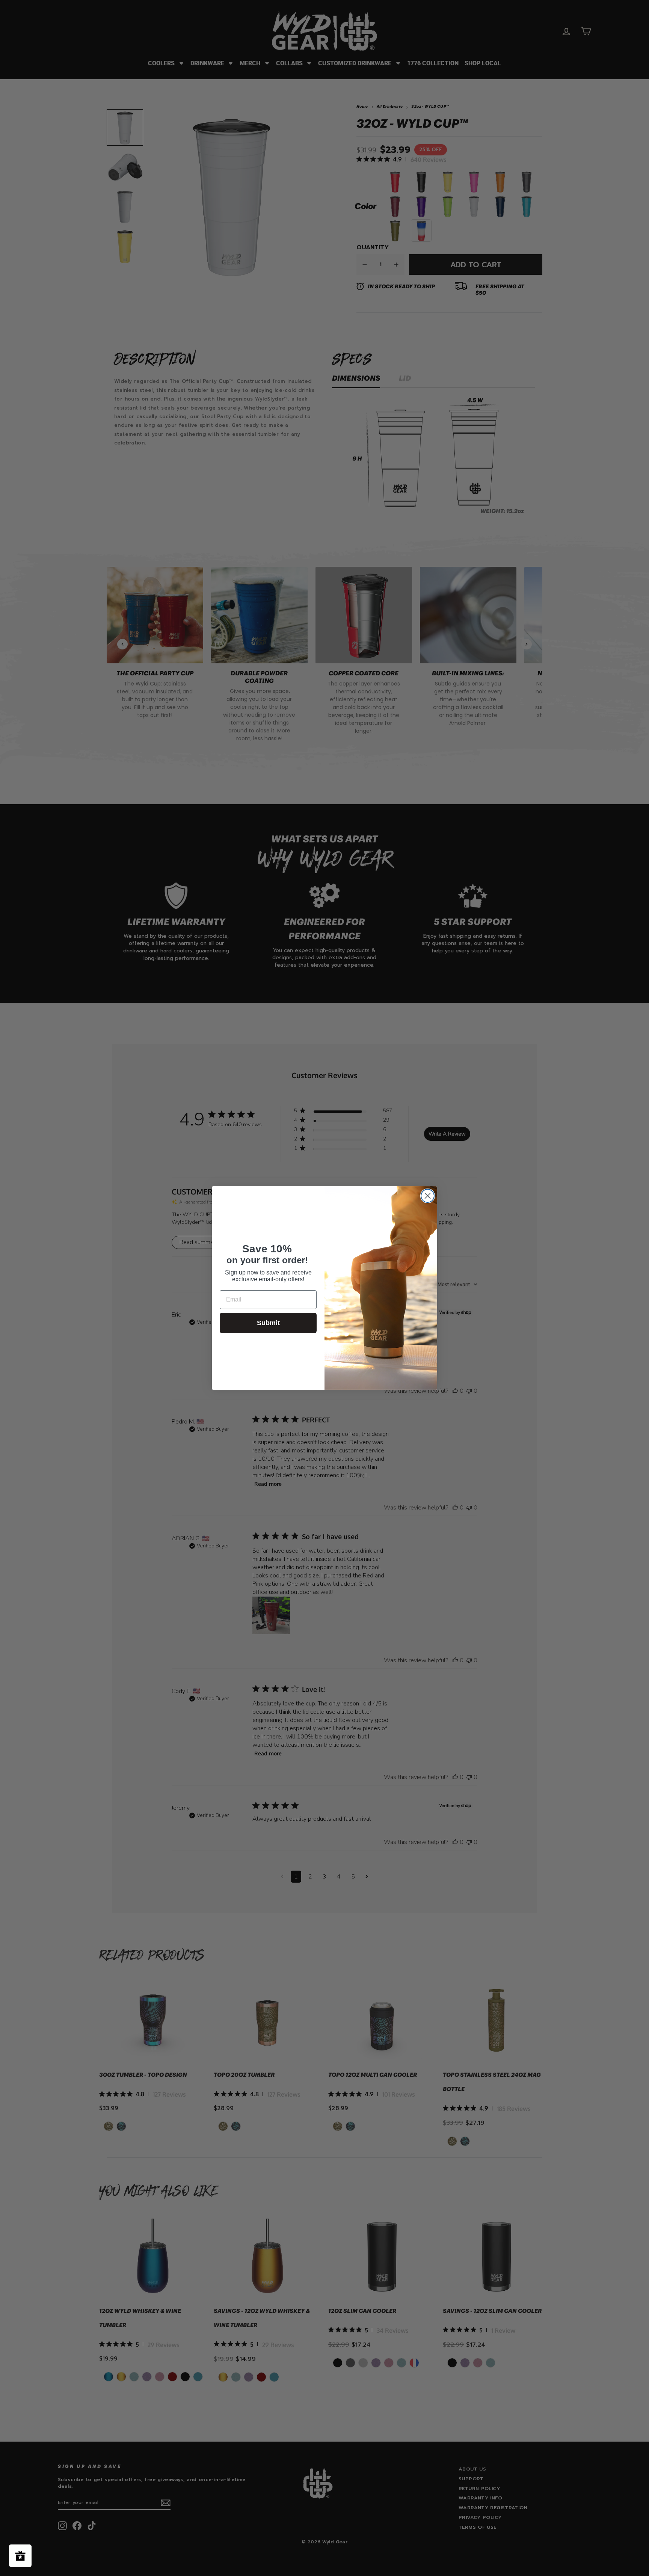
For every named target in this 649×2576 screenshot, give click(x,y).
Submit (268, 1323)
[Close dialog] (428, 1196)
